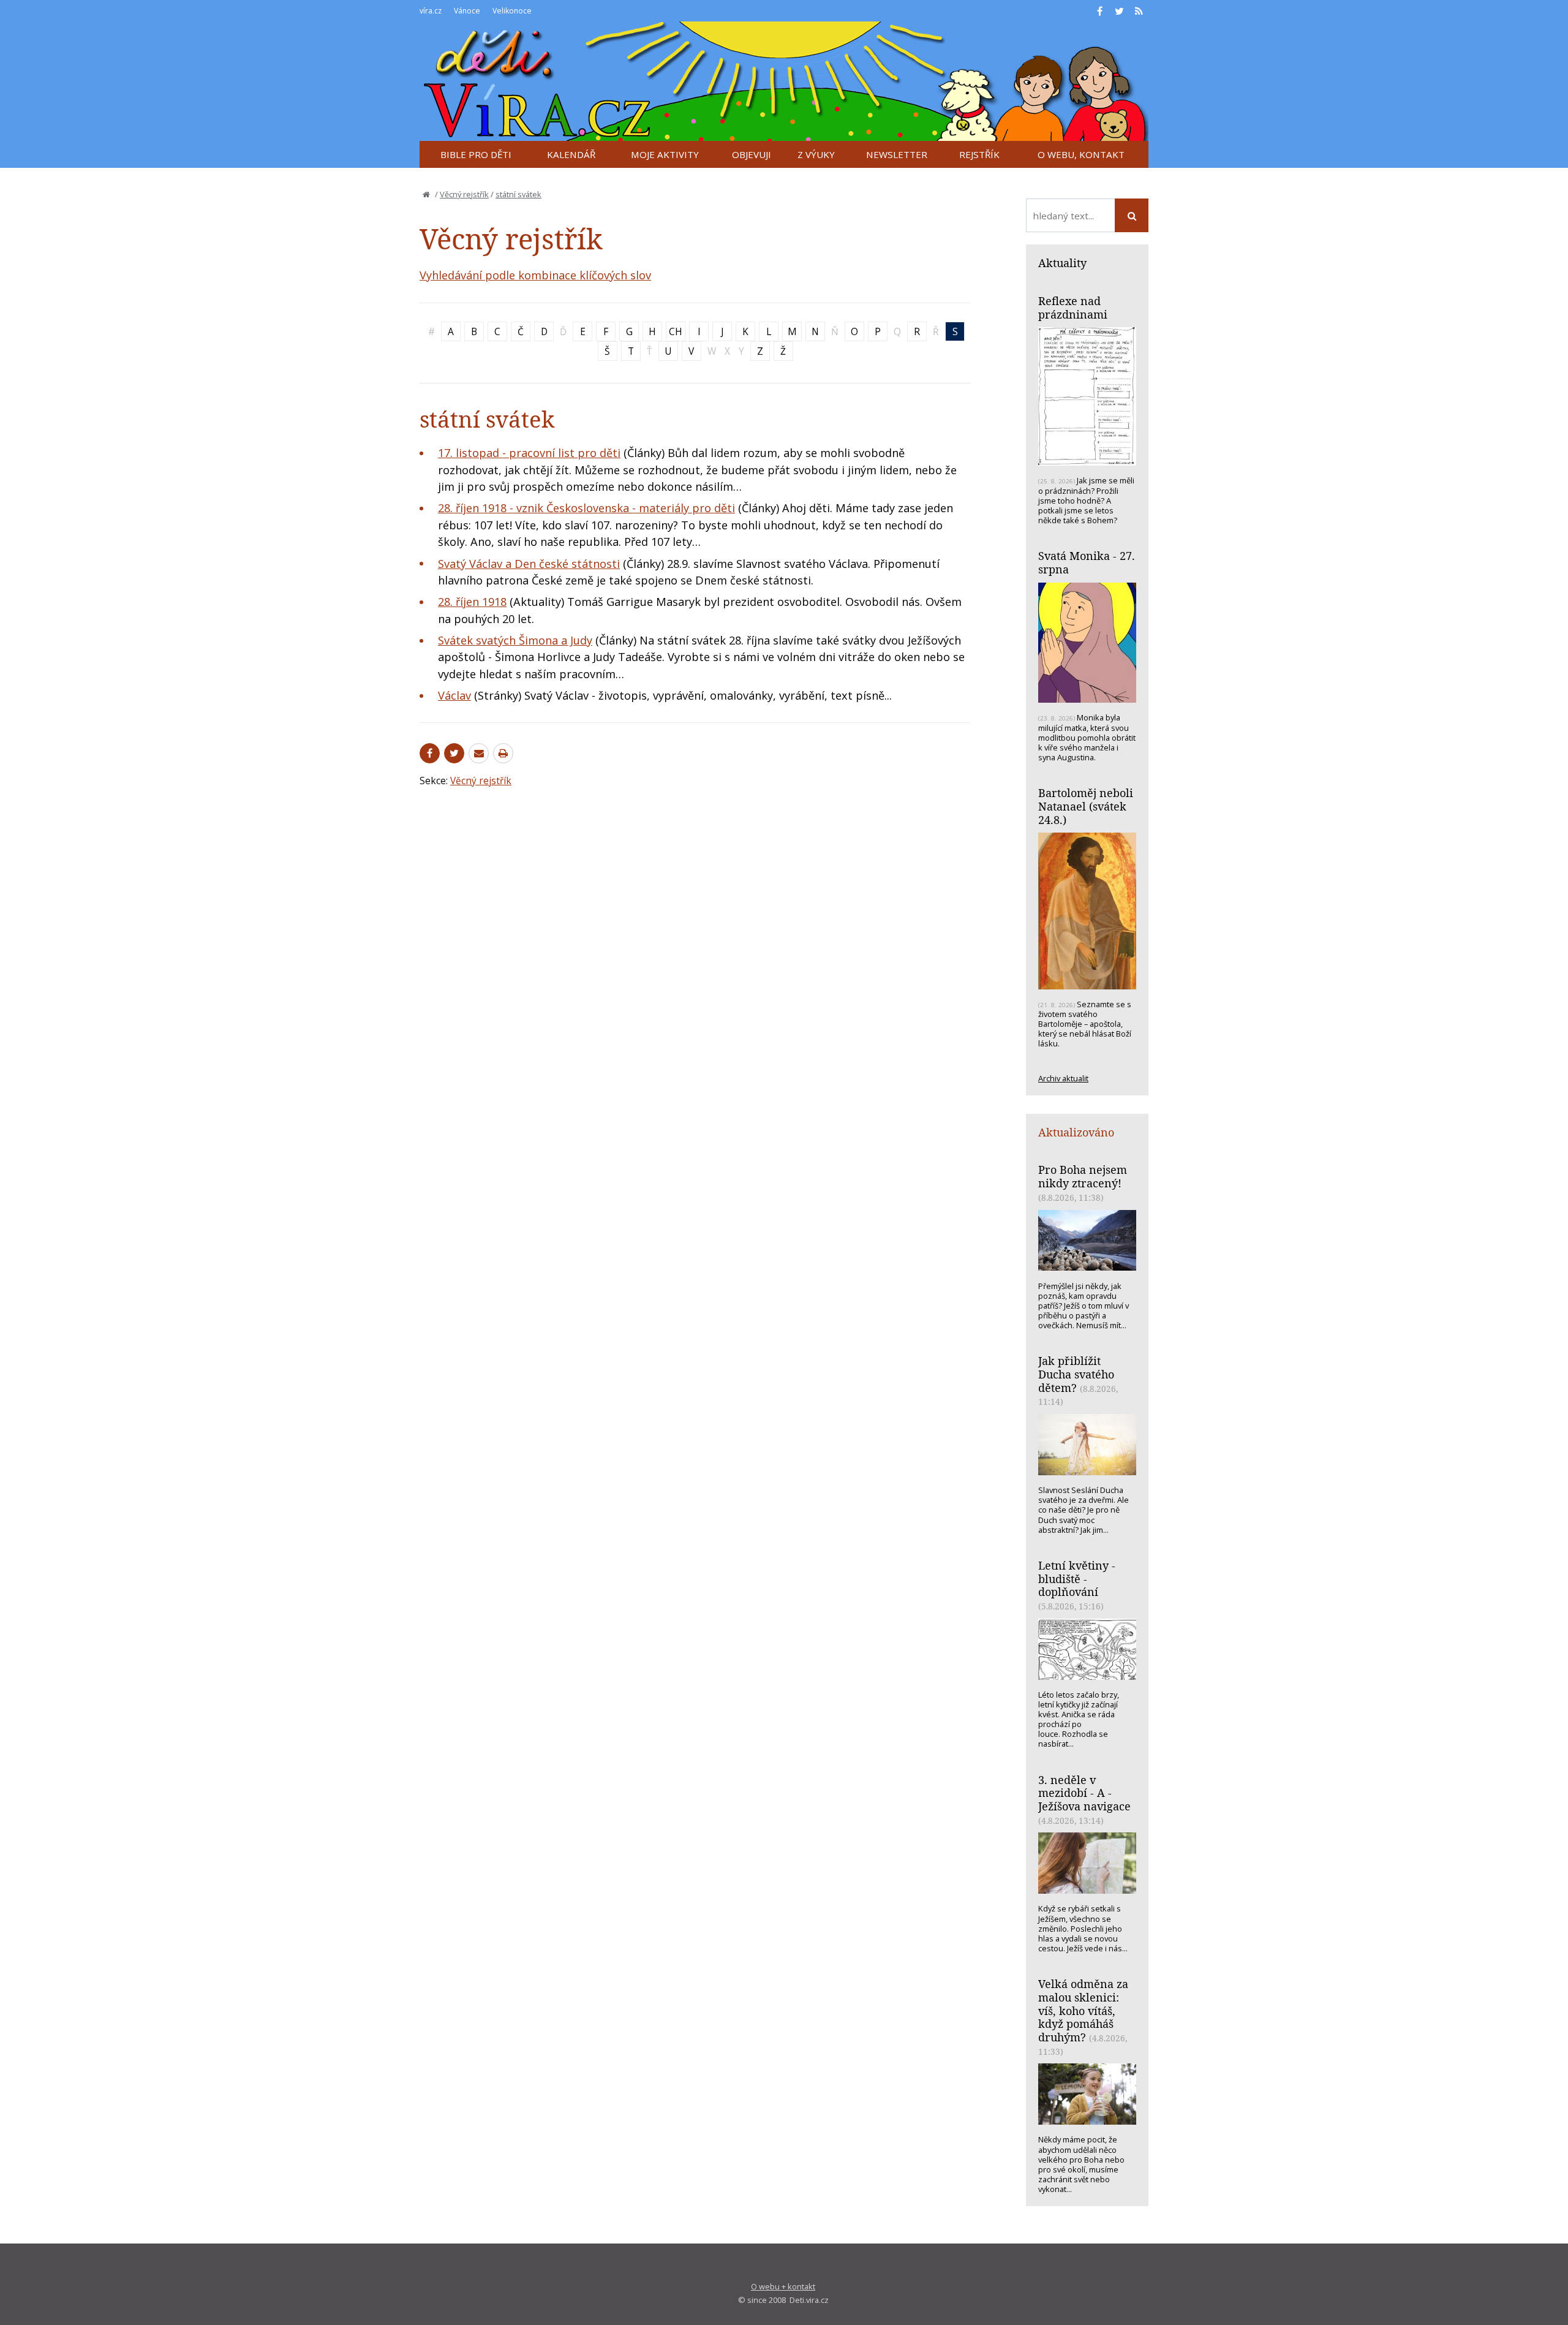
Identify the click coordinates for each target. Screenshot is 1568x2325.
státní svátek (518, 194)
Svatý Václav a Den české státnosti (529, 564)
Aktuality (1062, 263)
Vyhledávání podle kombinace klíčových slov (535, 275)
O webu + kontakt (783, 2286)
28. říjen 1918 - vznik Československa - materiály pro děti (586, 508)
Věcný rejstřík (464, 194)
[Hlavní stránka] (426, 194)
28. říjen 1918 (472, 602)
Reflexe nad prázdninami (1073, 308)
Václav (454, 695)
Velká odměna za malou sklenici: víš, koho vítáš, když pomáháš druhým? (1083, 2010)
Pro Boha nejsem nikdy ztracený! (1083, 1176)
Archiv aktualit (1063, 1078)
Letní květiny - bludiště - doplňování (1077, 1578)
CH (676, 331)
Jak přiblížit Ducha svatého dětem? (1076, 1374)
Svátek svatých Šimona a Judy (515, 640)
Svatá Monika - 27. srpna (1087, 562)
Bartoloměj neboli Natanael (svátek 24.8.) (1086, 806)
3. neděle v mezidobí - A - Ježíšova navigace (1084, 1793)
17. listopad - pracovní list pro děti (529, 453)
